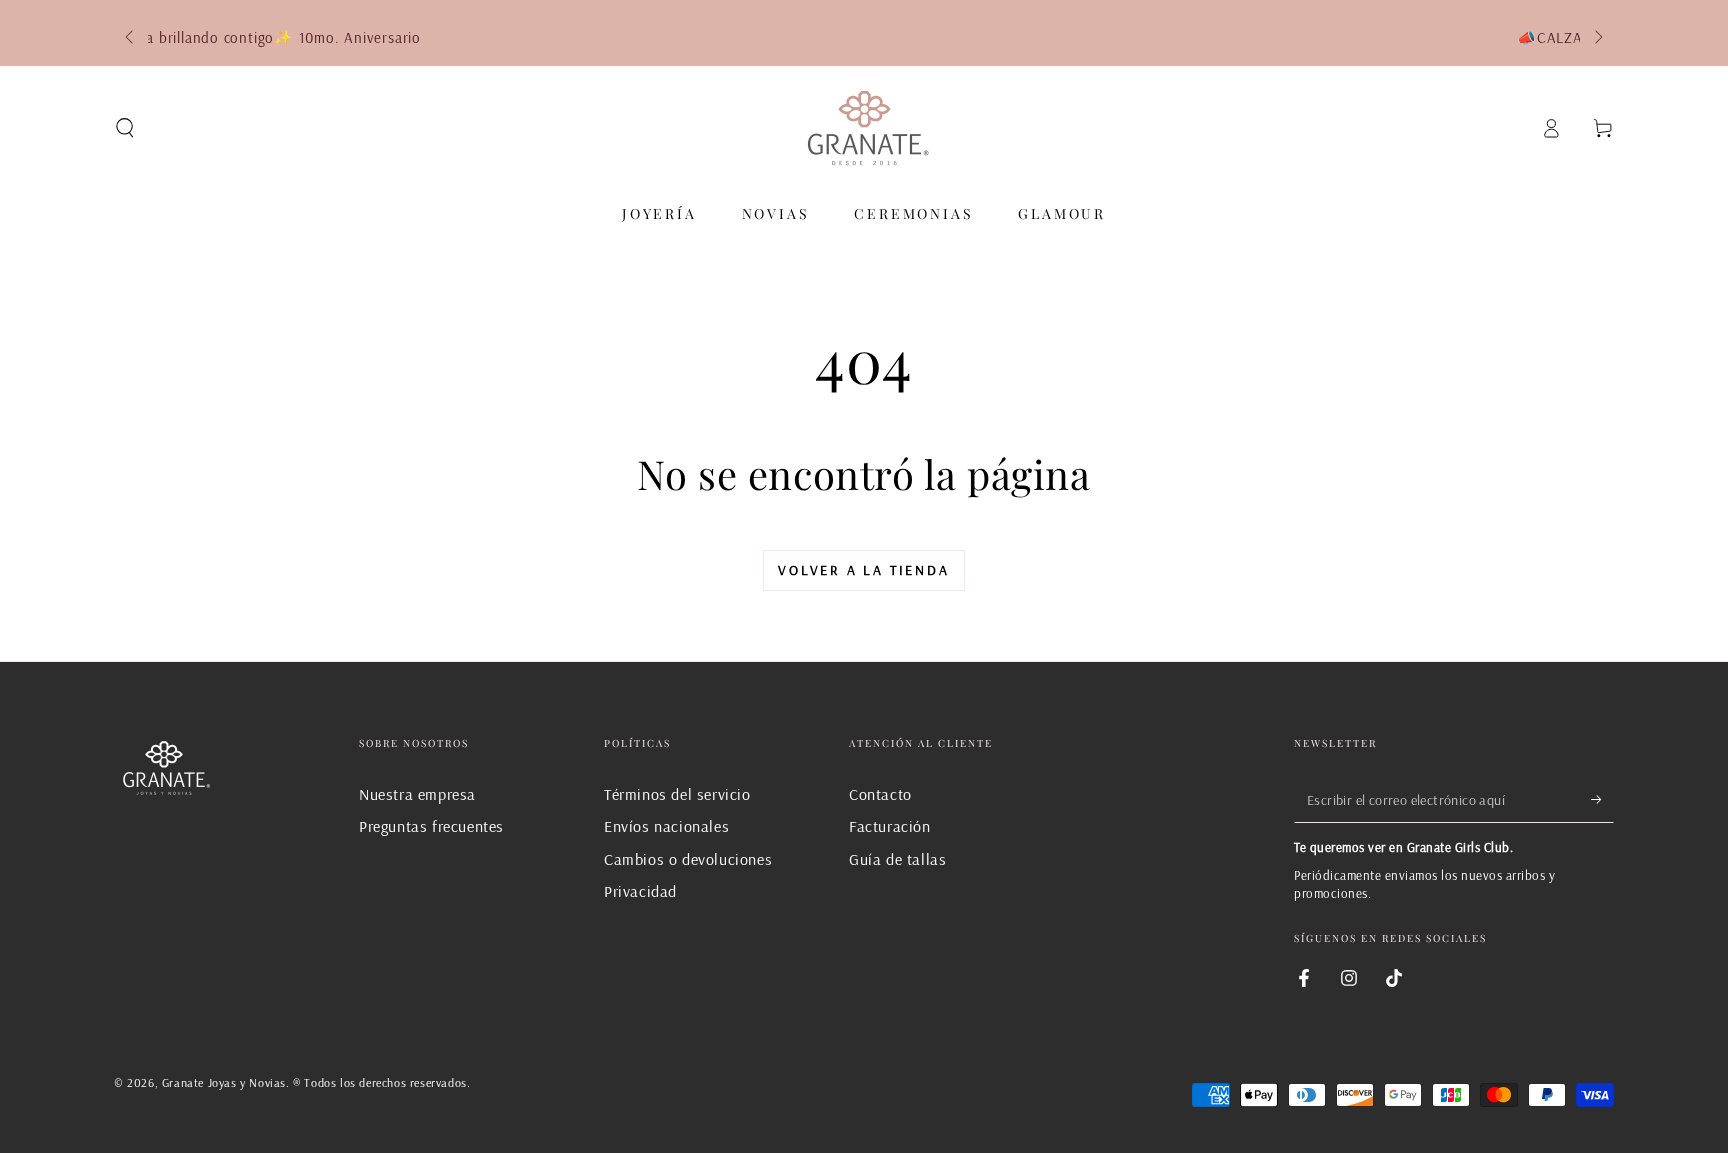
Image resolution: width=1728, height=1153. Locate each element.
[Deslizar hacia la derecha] (1597, 38)
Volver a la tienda (863, 570)
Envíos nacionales (666, 826)
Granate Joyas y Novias (224, 1082)
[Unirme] (1602, 800)
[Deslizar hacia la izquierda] (131, 38)
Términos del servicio (677, 794)
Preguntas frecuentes (431, 826)
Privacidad (640, 891)
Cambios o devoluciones (688, 859)
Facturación (890, 826)
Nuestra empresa (417, 794)
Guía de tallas (897, 859)
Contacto (880, 794)
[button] (125, 128)
